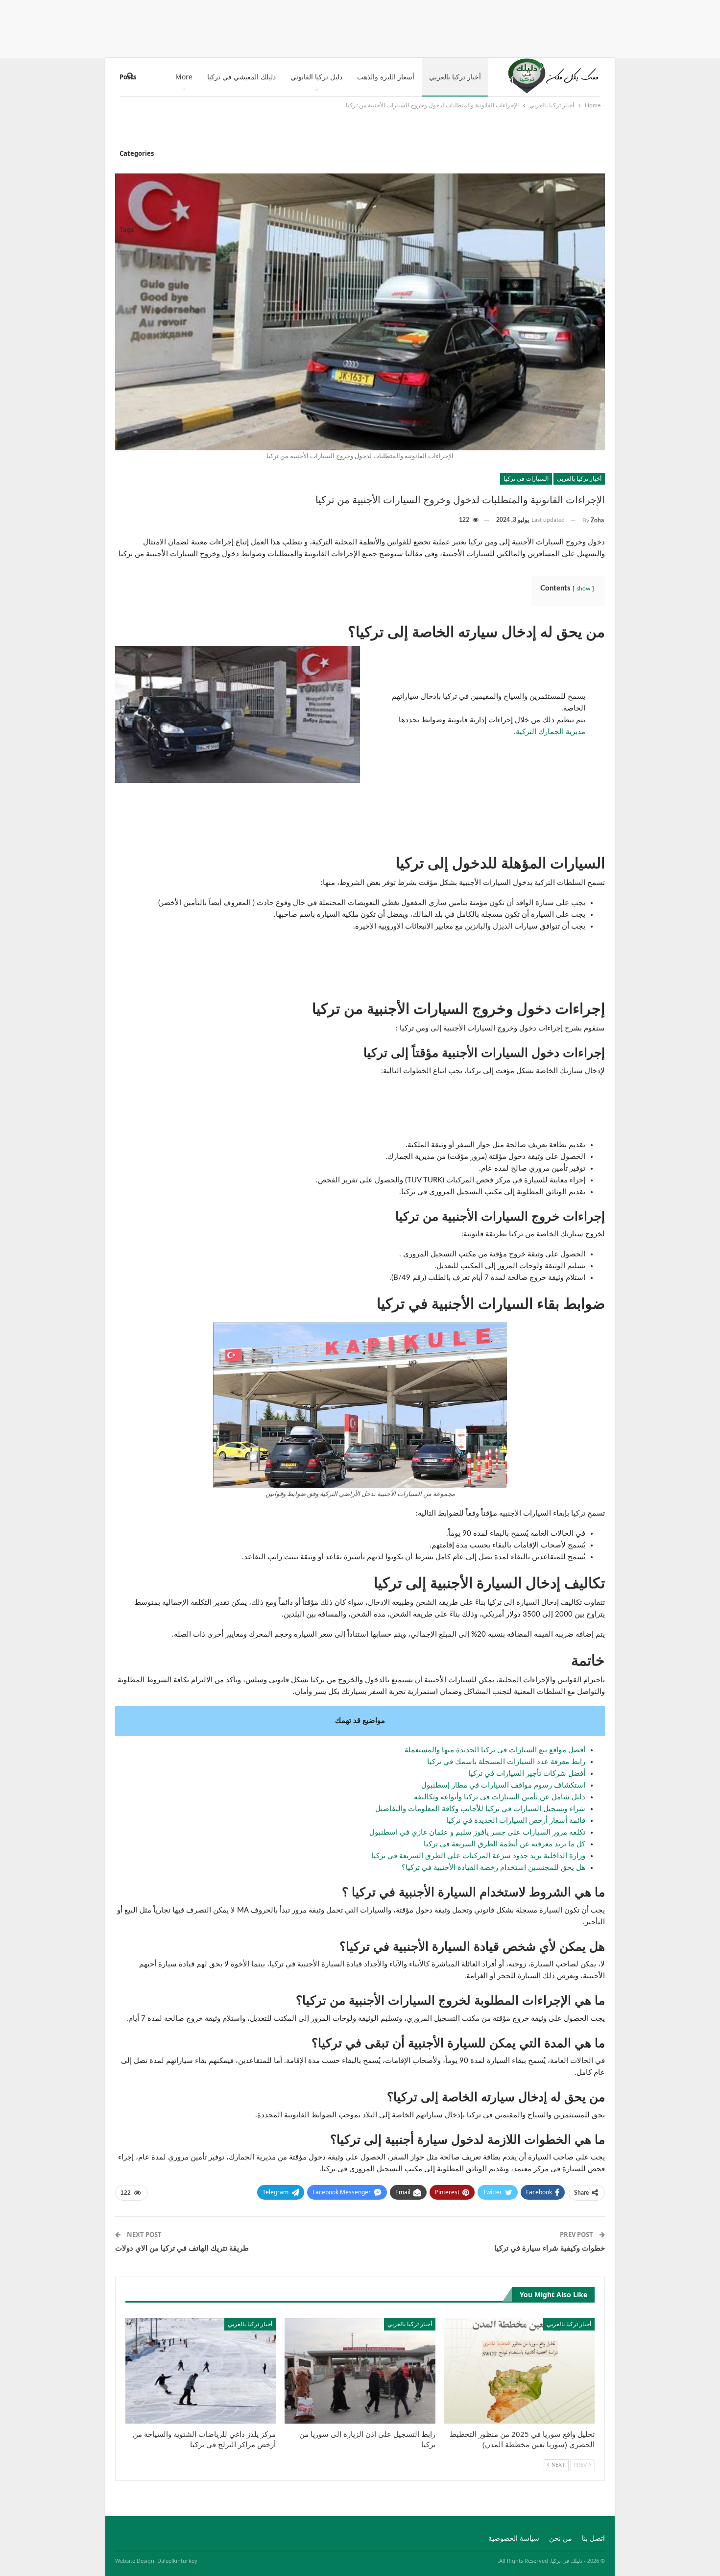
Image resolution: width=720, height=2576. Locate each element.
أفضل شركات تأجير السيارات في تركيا (527, 1774)
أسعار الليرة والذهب (386, 77)
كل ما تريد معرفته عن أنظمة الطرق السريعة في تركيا (504, 1844)
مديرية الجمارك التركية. (550, 732)
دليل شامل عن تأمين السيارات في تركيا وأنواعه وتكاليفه (500, 1797)
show (583, 589)
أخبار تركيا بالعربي (455, 77)
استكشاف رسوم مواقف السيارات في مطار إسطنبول (503, 1785)
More (184, 77)
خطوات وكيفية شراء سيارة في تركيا (550, 2248)
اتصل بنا (593, 2539)
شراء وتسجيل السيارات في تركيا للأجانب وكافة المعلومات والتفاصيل (480, 1809)
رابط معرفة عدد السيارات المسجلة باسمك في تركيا (506, 1762)
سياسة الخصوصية (514, 2539)
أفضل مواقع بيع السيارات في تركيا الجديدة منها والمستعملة (495, 1750)
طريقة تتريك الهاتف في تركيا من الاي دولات (182, 2248)
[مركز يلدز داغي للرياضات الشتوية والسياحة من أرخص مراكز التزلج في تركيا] (201, 2371)
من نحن (561, 2539)
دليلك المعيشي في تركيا (241, 77)
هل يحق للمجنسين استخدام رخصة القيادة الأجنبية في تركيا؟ (493, 1868)
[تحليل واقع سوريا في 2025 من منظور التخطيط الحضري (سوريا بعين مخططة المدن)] (519, 2371)
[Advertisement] (360, 27)
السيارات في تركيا (526, 478)
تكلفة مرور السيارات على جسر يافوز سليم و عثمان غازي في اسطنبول (477, 1832)
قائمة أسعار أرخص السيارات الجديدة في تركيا (516, 1821)
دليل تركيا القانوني (316, 77)
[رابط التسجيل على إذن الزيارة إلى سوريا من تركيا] (360, 2371)
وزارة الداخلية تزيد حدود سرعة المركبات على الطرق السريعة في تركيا (478, 1856)
